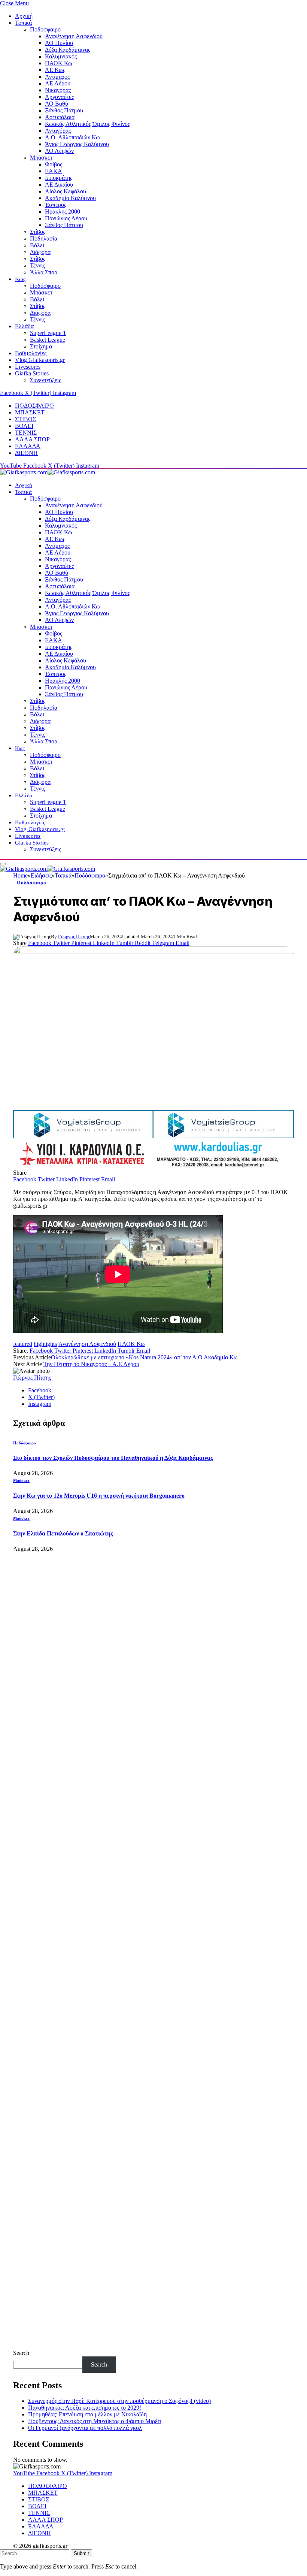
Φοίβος (54, 164)
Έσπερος (56, 205)
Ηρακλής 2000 (63, 212)
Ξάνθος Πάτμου (64, 110)
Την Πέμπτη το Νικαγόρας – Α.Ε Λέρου (91, 1364)
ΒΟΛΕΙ (24, 426)
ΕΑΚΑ (54, 171)
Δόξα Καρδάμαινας (68, 50)
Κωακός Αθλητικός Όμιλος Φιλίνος (87, 124)
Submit (81, 2553)
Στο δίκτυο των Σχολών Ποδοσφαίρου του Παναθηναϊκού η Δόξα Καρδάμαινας (113, 1458)
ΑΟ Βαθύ (57, 104)
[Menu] (3, 864)
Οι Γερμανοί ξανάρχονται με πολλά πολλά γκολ (85, 2428)
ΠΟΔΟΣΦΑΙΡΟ (34, 406)
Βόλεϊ (37, 245)
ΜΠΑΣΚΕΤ (30, 412)
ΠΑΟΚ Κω (59, 63)
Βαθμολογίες (31, 353)
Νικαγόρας (58, 90)
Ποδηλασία (44, 238)
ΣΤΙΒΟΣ (25, 419)
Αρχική (24, 16)
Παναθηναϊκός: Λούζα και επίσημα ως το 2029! (85, 2408)
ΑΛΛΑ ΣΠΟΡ (32, 439)
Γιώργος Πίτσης (74, 937)
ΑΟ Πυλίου (59, 43)
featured (23, 1344)
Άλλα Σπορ (44, 272)
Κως (20, 279)
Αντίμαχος (57, 77)
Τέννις (37, 265)
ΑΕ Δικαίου (59, 185)
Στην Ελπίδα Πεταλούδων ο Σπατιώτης (63, 1533)
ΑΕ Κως (55, 70)
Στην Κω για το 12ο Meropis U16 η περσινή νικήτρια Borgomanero (99, 1496)
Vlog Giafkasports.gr (40, 360)
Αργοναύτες (59, 97)
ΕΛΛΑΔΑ (28, 446)
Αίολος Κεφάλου (66, 191)
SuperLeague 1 (48, 333)
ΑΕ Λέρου (58, 83)
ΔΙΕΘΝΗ (26, 453)
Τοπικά (23, 23)
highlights (45, 1344)
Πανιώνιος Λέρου (66, 218)
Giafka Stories (32, 373)
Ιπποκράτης (59, 178)
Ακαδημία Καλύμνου (70, 198)
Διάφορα (40, 252)
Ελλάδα (24, 326)
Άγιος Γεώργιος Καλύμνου (77, 144)
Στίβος (38, 232)
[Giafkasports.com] (48, 472)
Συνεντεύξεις (45, 380)
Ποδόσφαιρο (45, 29)
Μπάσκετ (41, 158)
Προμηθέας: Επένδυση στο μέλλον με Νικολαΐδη (87, 2414)
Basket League (48, 340)
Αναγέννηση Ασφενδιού (74, 36)
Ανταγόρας (58, 131)
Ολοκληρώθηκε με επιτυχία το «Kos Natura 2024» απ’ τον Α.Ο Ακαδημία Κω (144, 1357)
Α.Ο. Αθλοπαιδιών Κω (72, 137)
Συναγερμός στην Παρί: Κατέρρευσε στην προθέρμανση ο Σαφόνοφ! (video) (119, 2401)
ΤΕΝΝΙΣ (26, 433)
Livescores (28, 367)
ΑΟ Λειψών (59, 151)
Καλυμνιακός (61, 56)
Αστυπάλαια (60, 117)
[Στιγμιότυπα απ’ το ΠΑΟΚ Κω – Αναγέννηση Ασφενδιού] (153, 1026)
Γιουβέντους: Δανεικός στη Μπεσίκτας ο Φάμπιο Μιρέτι (95, 2421)
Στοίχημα (41, 346)
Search (21, 2353)
